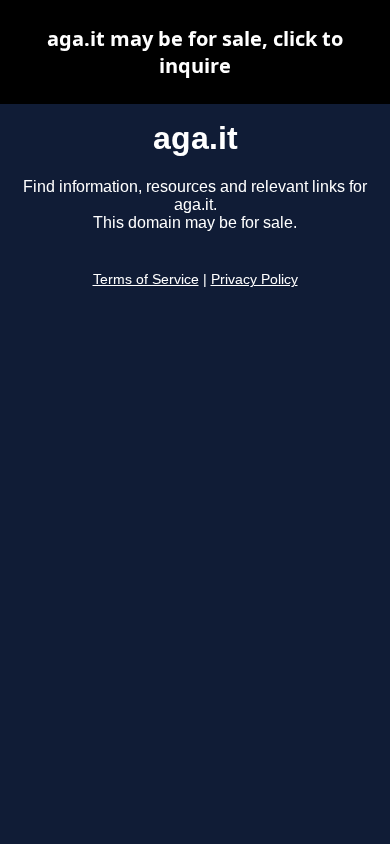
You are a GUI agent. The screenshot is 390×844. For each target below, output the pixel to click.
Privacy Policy (254, 279)
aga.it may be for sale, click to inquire (195, 52)
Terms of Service (146, 279)
